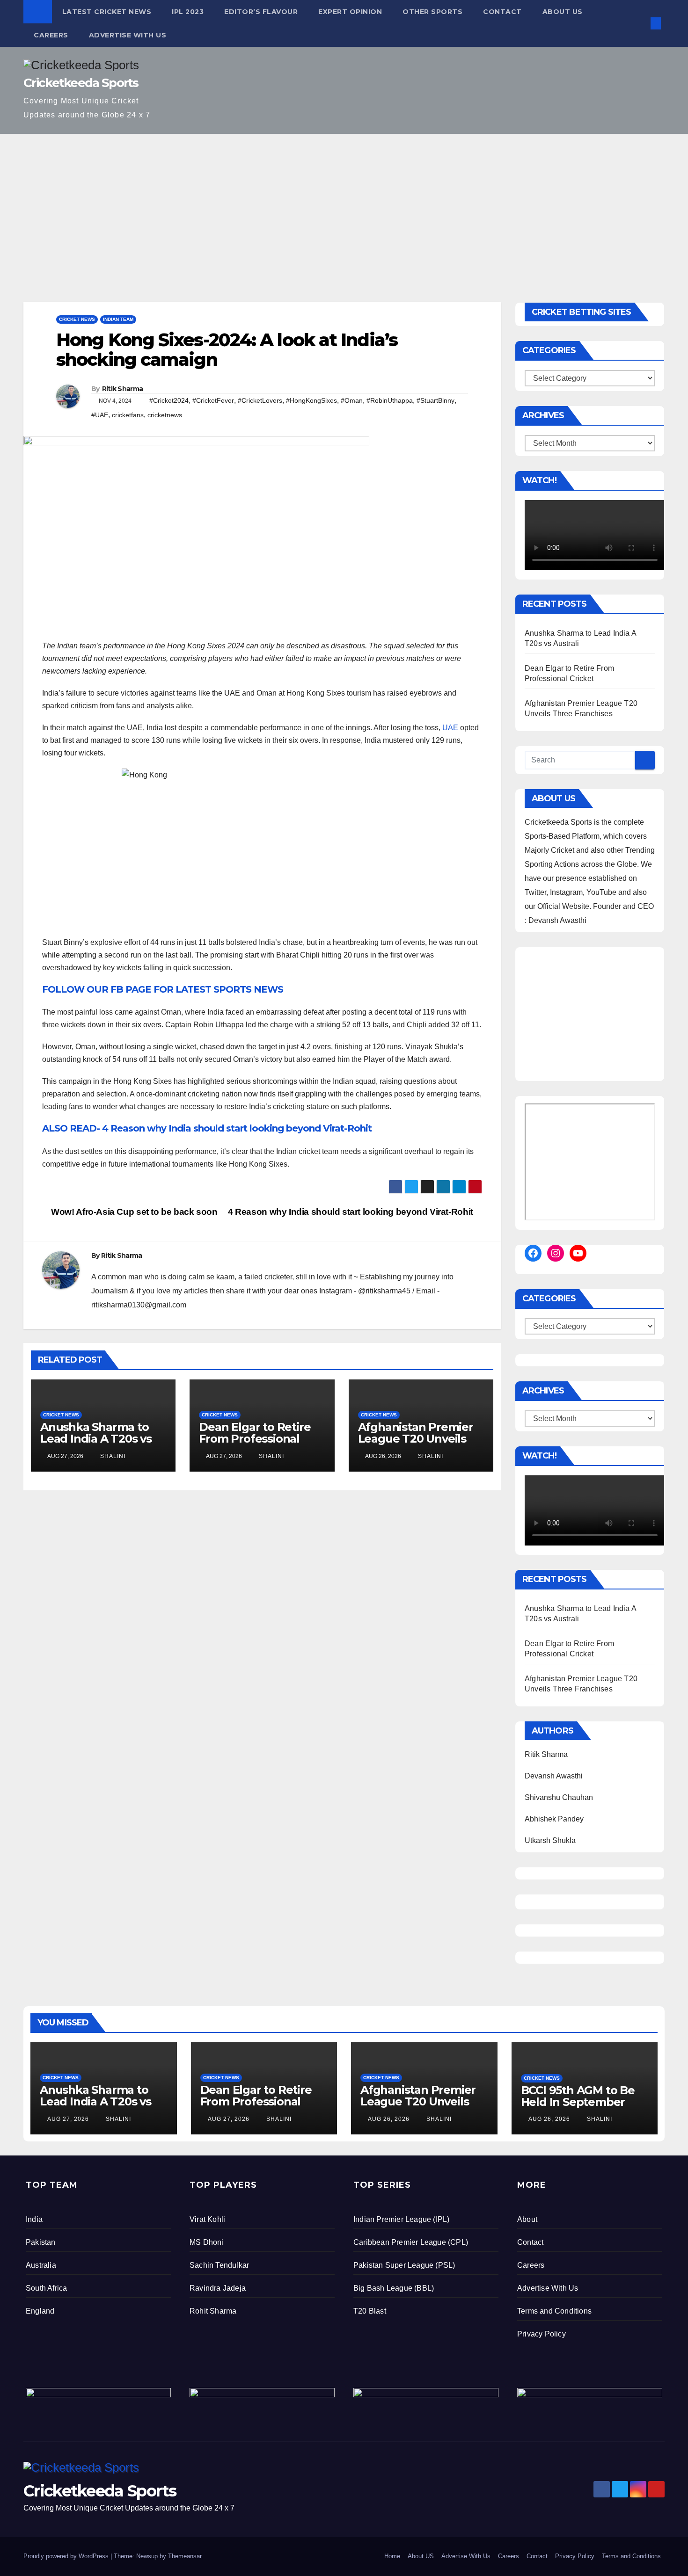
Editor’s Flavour (261, 12)
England (40, 2311)
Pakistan (41, 2242)
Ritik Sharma (123, 389)
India (34, 2219)
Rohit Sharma (213, 2311)
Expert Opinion (350, 12)
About (527, 2219)
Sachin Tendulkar (219, 2265)
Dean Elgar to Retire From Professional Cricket (255, 1439)
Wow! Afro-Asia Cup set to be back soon (133, 1212)
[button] (640, 23)
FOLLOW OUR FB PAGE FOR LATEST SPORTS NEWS (163, 989)
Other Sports (432, 12)
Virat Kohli (207, 2219)
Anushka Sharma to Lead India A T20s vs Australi (96, 1439)
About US (563, 12)
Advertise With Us (128, 35)
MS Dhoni (207, 2242)
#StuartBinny (435, 400)
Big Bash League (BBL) (394, 2288)
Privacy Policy (542, 2334)
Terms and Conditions (554, 2311)
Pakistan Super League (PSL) (404, 2265)
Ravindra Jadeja (218, 2288)
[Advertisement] (344, 204)
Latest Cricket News (107, 12)
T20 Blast (370, 2311)
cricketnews (165, 415)
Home (392, 2556)
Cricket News (77, 319)
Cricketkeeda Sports (81, 83)
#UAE (100, 415)
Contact (502, 12)
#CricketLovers (260, 400)
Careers (51, 35)
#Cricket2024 (169, 400)
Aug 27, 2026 (68, 2119)
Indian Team (118, 319)
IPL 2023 (188, 12)
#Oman (352, 400)
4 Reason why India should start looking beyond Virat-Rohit (351, 1212)
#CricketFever (213, 400)
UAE (450, 728)
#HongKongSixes (311, 400)
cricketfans (128, 415)
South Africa (46, 2288)
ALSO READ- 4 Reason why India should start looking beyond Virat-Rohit (207, 1128)
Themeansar (185, 2556)
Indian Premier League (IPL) (401, 2219)
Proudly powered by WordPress (67, 2556)
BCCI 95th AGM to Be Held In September (578, 2096)
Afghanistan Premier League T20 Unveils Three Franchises (416, 1439)
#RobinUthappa (390, 400)
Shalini (112, 1456)
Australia (41, 2265)
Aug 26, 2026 (389, 2119)
